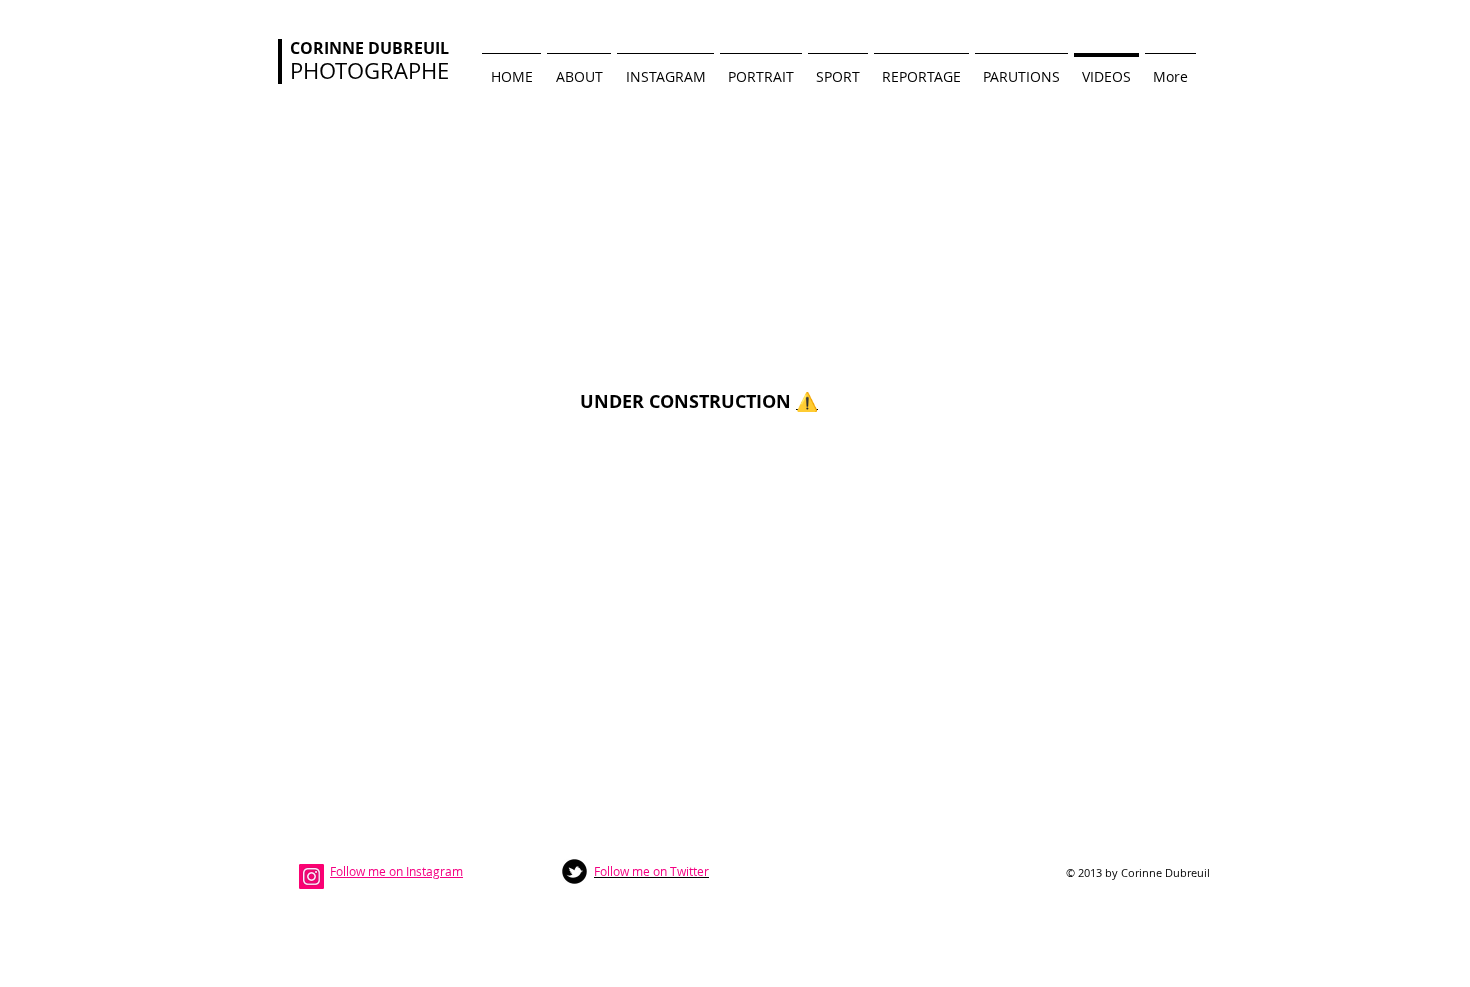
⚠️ (807, 401)
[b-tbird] (574, 871)
